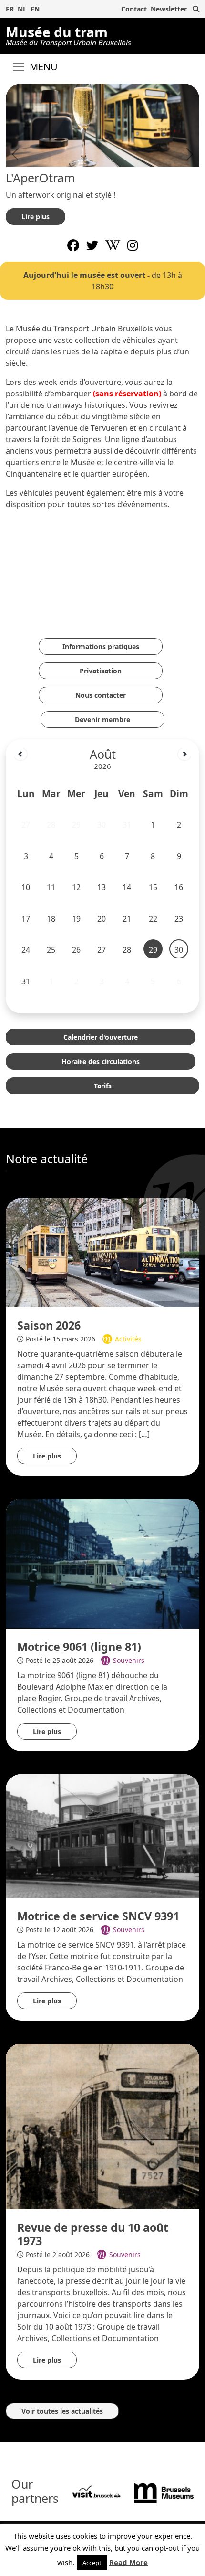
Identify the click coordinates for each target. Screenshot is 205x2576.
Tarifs (103, 1086)
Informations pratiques (101, 646)
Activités (128, 1339)
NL (22, 9)
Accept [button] (92, 2563)
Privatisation (101, 671)
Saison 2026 (49, 1325)
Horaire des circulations (101, 1061)
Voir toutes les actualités (62, 2411)
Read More (128, 2562)
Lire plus (36, 217)
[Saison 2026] (102, 1253)
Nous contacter (101, 695)
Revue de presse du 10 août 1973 (93, 2234)
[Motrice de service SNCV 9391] (102, 1836)
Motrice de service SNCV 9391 (98, 1916)
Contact (134, 9)
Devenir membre (102, 719)
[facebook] (73, 245)
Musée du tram (68, 35)
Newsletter (169, 9)
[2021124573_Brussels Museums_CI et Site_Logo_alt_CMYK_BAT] (164, 2492)
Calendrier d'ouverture (101, 1037)
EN (35, 9)
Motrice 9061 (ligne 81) (79, 1647)
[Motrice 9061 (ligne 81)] (102, 1564)
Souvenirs (129, 1660)
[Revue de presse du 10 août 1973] (102, 2126)
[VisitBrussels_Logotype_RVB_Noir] (96, 2492)
